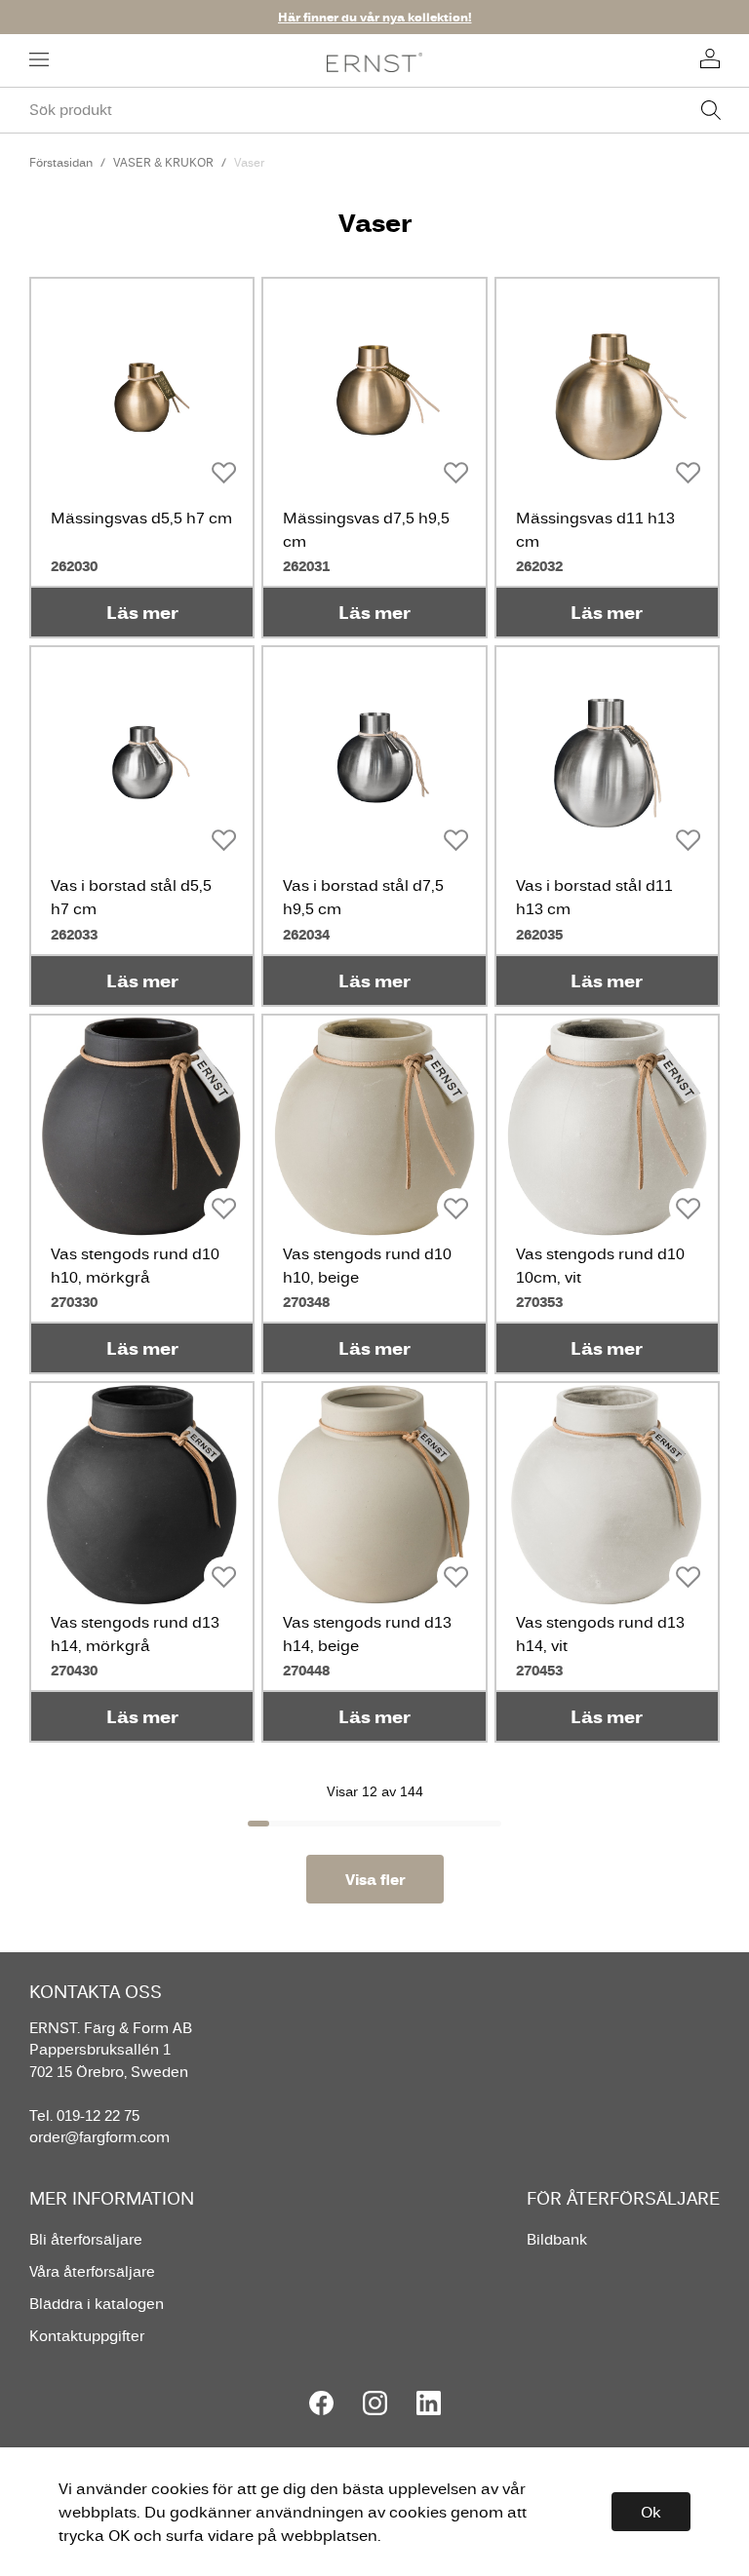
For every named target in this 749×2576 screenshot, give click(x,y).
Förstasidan (61, 162)
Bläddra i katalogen (97, 2304)
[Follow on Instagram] (375, 2403)
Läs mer (142, 612)
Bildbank (557, 2239)
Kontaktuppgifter (87, 2336)
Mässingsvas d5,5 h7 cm (141, 518)
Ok (651, 2512)
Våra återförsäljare (92, 2271)
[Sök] (711, 110)
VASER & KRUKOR (163, 162)
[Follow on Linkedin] (429, 2403)
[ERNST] (375, 61)
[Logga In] (710, 60)
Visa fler (375, 1879)
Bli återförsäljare (86, 2239)
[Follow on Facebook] (321, 2403)
